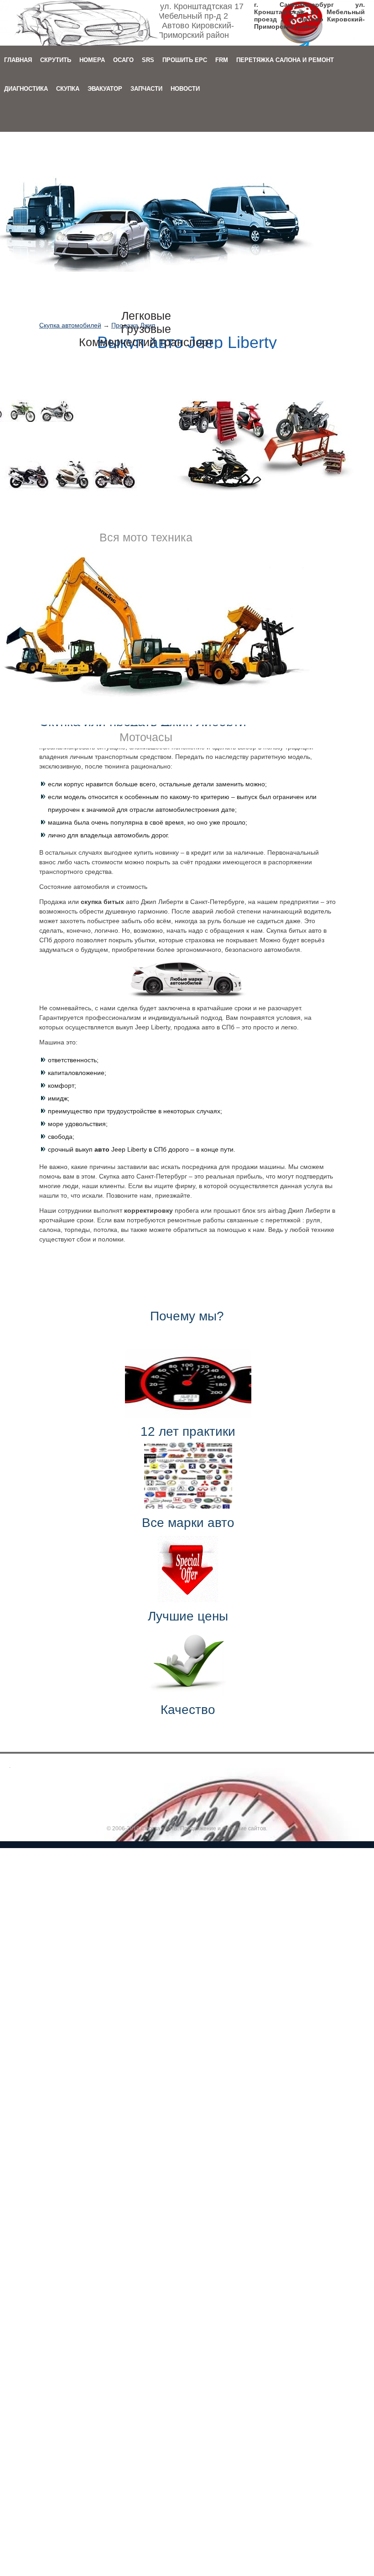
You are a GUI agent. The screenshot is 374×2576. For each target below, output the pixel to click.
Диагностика (26, 89)
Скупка (68, 89)
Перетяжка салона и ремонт (285, 60)
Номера (92, 60)
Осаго (123, 60)
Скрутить (56, 60)
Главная (18, 60)
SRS (148, 60)
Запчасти (146, 89)
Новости (185, 89)
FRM (222, 60)
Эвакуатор (105, 89)
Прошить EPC (185, 60)
